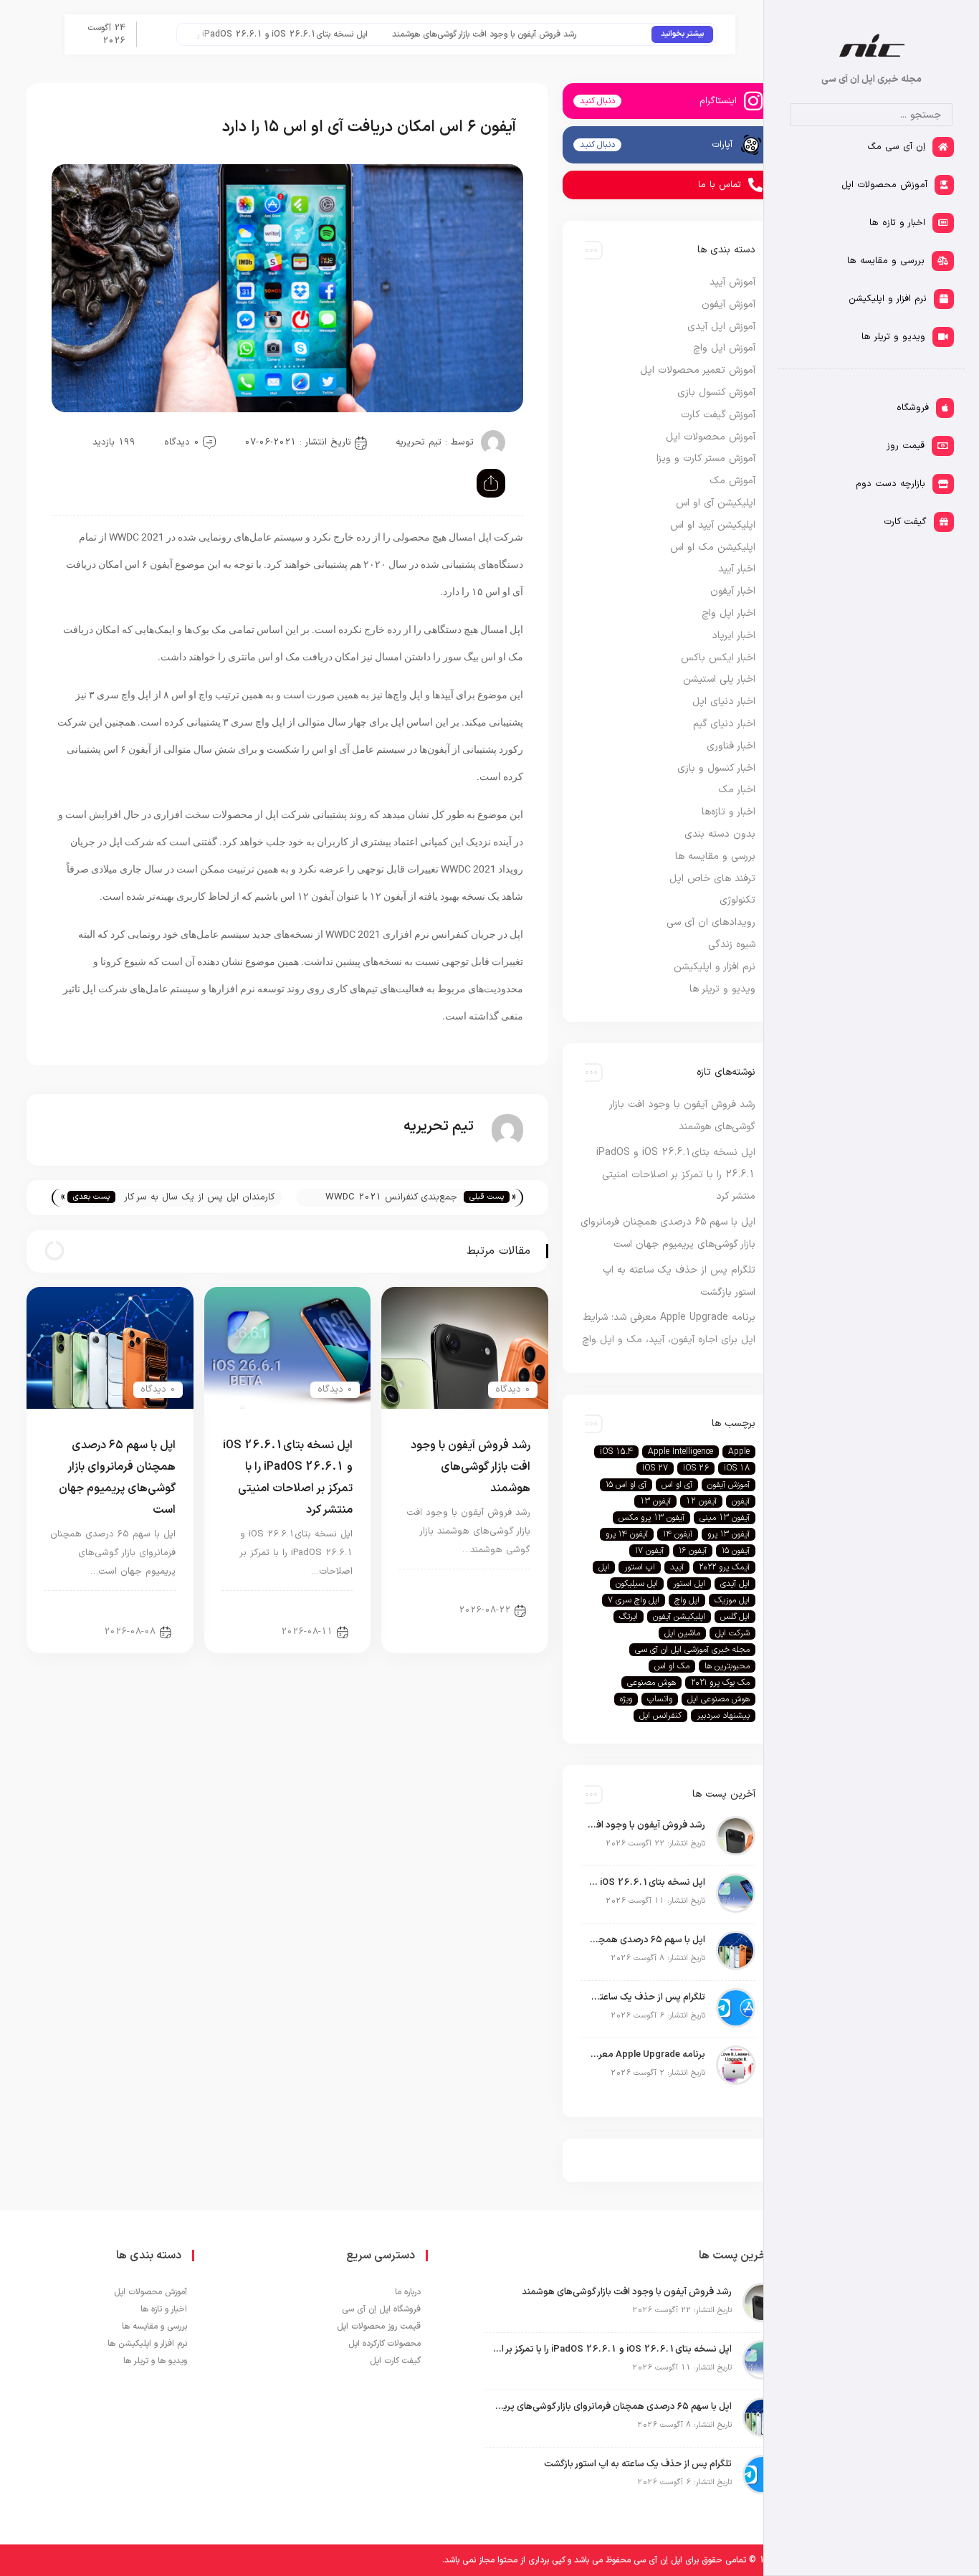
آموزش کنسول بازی (716, 393)
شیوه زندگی (732, 945)
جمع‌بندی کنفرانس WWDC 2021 (391, 1197)
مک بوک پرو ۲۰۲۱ (720, 1683)
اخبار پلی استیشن (719, 679)
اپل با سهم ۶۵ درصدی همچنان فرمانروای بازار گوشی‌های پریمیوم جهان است (646, 1940)
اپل (604, 1567)
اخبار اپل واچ (729, 613)
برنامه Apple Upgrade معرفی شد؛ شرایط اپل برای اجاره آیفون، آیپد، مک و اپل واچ (646, 2055)
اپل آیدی (735, 1584)
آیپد (677, 1567)
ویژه (626, 1699)
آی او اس (677, 1485)
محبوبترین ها (727, 1666)
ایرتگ (629, 1617)
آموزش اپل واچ (724, 348)
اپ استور (640, 1567)
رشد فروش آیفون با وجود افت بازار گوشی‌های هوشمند (522, 34)
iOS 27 (655, 1468)
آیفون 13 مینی (725, 1518)
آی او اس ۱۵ (626, 1485)
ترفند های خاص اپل (712, 879)
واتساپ (660, 1699)
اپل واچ (687, 1600)
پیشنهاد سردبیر (723, 1716)
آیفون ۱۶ (693, 1551)
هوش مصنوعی (651, 1683)
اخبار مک (737, 790)
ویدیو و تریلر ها (722, 989)
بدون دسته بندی (720, 834)
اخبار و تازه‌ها (729, 812)
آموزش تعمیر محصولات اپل (698, 370)
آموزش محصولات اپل (711, 437)
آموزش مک (732, 481)
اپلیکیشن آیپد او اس (713, 525)
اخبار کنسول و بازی (716, 768)
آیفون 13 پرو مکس (651, 1518)
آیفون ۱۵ (736, 1551)
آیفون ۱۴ (678, 1534)
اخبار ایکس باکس (718, 658)
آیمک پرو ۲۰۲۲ (724, 1567)
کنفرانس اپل (660, 1716)
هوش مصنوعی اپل (718, 1699)
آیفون (741, 1501)
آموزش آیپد (732, 282)
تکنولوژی (737, 900)
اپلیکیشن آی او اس (716, 503)
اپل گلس (735, 1617)
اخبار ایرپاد (734, 636)
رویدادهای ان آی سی (711, 922)
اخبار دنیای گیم (724, 724)
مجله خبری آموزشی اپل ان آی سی (692, 1650)
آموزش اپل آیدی (721, 327)
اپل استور (689, 1584)
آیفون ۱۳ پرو (729, 1534)
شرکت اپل (732, 1633)
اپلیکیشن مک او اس (713, 547)
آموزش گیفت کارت (718, 415)
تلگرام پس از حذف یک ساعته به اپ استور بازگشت (646, 1997)
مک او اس (672, 1666)
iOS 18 (737, 1468)
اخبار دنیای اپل (724, 702)
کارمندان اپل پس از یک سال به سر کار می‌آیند (200, 1198)
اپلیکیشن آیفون (679, 1617)
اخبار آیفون (497, 1585)
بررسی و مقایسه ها (715, 856)
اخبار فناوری (731, 746)
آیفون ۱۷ (649, 1551)
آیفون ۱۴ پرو (627, 1534)
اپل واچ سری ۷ (634, 1600)
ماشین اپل (682, 1633)
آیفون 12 (701, 1501)
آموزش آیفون (729, 304)
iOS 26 (696, 1468)
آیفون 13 (655, 1501)
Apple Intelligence (680, 1452)
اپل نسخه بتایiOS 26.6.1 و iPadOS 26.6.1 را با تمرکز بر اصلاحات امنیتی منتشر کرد (254, 34)
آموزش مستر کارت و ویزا (706, 458)
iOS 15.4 (616, 1452)
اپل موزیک (732, 1600)
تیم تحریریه (419, 442)
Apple (739, 1452)
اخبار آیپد (737, 569)
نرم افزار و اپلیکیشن (715, 967)
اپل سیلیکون (637, 1584)
